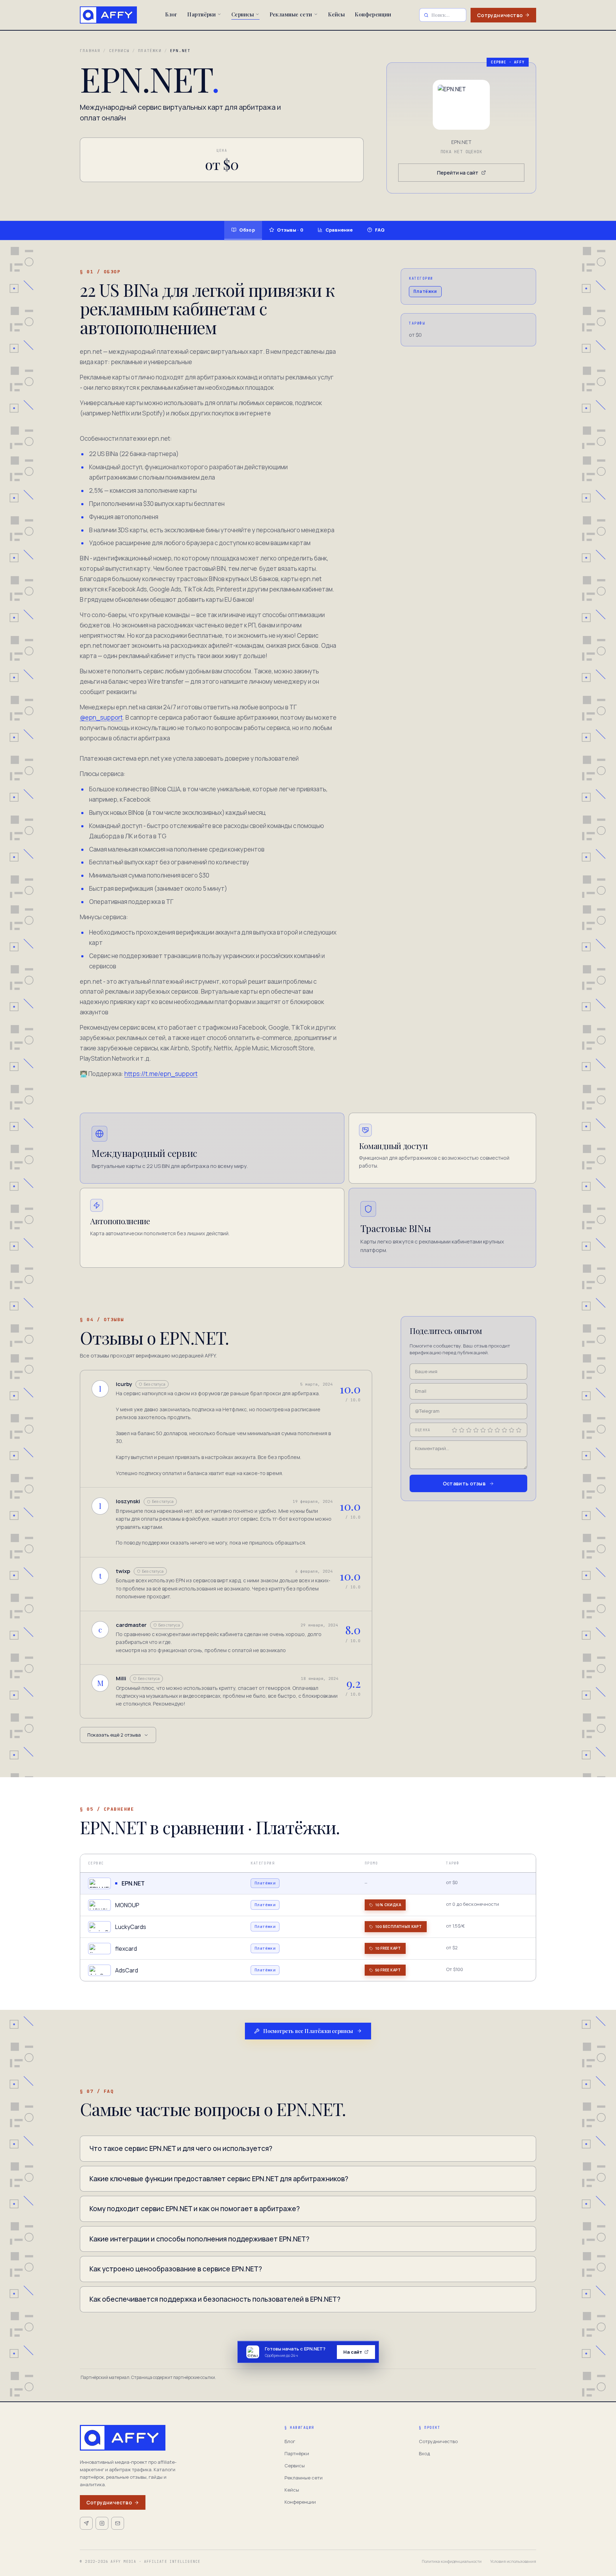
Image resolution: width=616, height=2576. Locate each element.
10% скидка (388, 1905)
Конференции (373, 14)
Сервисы (243, 14)
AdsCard (127, 1970)
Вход (424, 2453)
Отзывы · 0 (290, 230)
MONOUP (127, 1905)
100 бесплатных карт (399, 1926)
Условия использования (513, 2561)
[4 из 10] (476, 1430)
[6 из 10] (490, 1430)
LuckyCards (131, 1927)
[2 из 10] (462, 1430)
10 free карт (388, 1948)
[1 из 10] (455, 1430)
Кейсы (337, 14)
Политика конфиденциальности (452, 2561)
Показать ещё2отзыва (114, 1735)
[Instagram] (102, 2523)
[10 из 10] (519, 1430)
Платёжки (150, 51)
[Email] (118, 2523)
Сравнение (339, 230)
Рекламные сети (291, 14)
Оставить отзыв (464, 1484)
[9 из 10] (512, 1430)
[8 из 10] (504, 1430)
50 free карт (388, 1970)
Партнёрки (201, 14)
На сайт (353, 2352)
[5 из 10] (483, 1430)
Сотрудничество (500, 15)
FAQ (380, 230)
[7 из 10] (497, 1430)
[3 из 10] (469, 1430)
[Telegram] (86, 2523)
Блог (171, 14)
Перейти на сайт (458, 173)
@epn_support (101, 717)
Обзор (247, 230)
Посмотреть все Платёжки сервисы (308, 2031)
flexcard (126, 1949)
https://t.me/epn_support (161, 1074)
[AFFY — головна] (108, 15)
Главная (90, 51)
